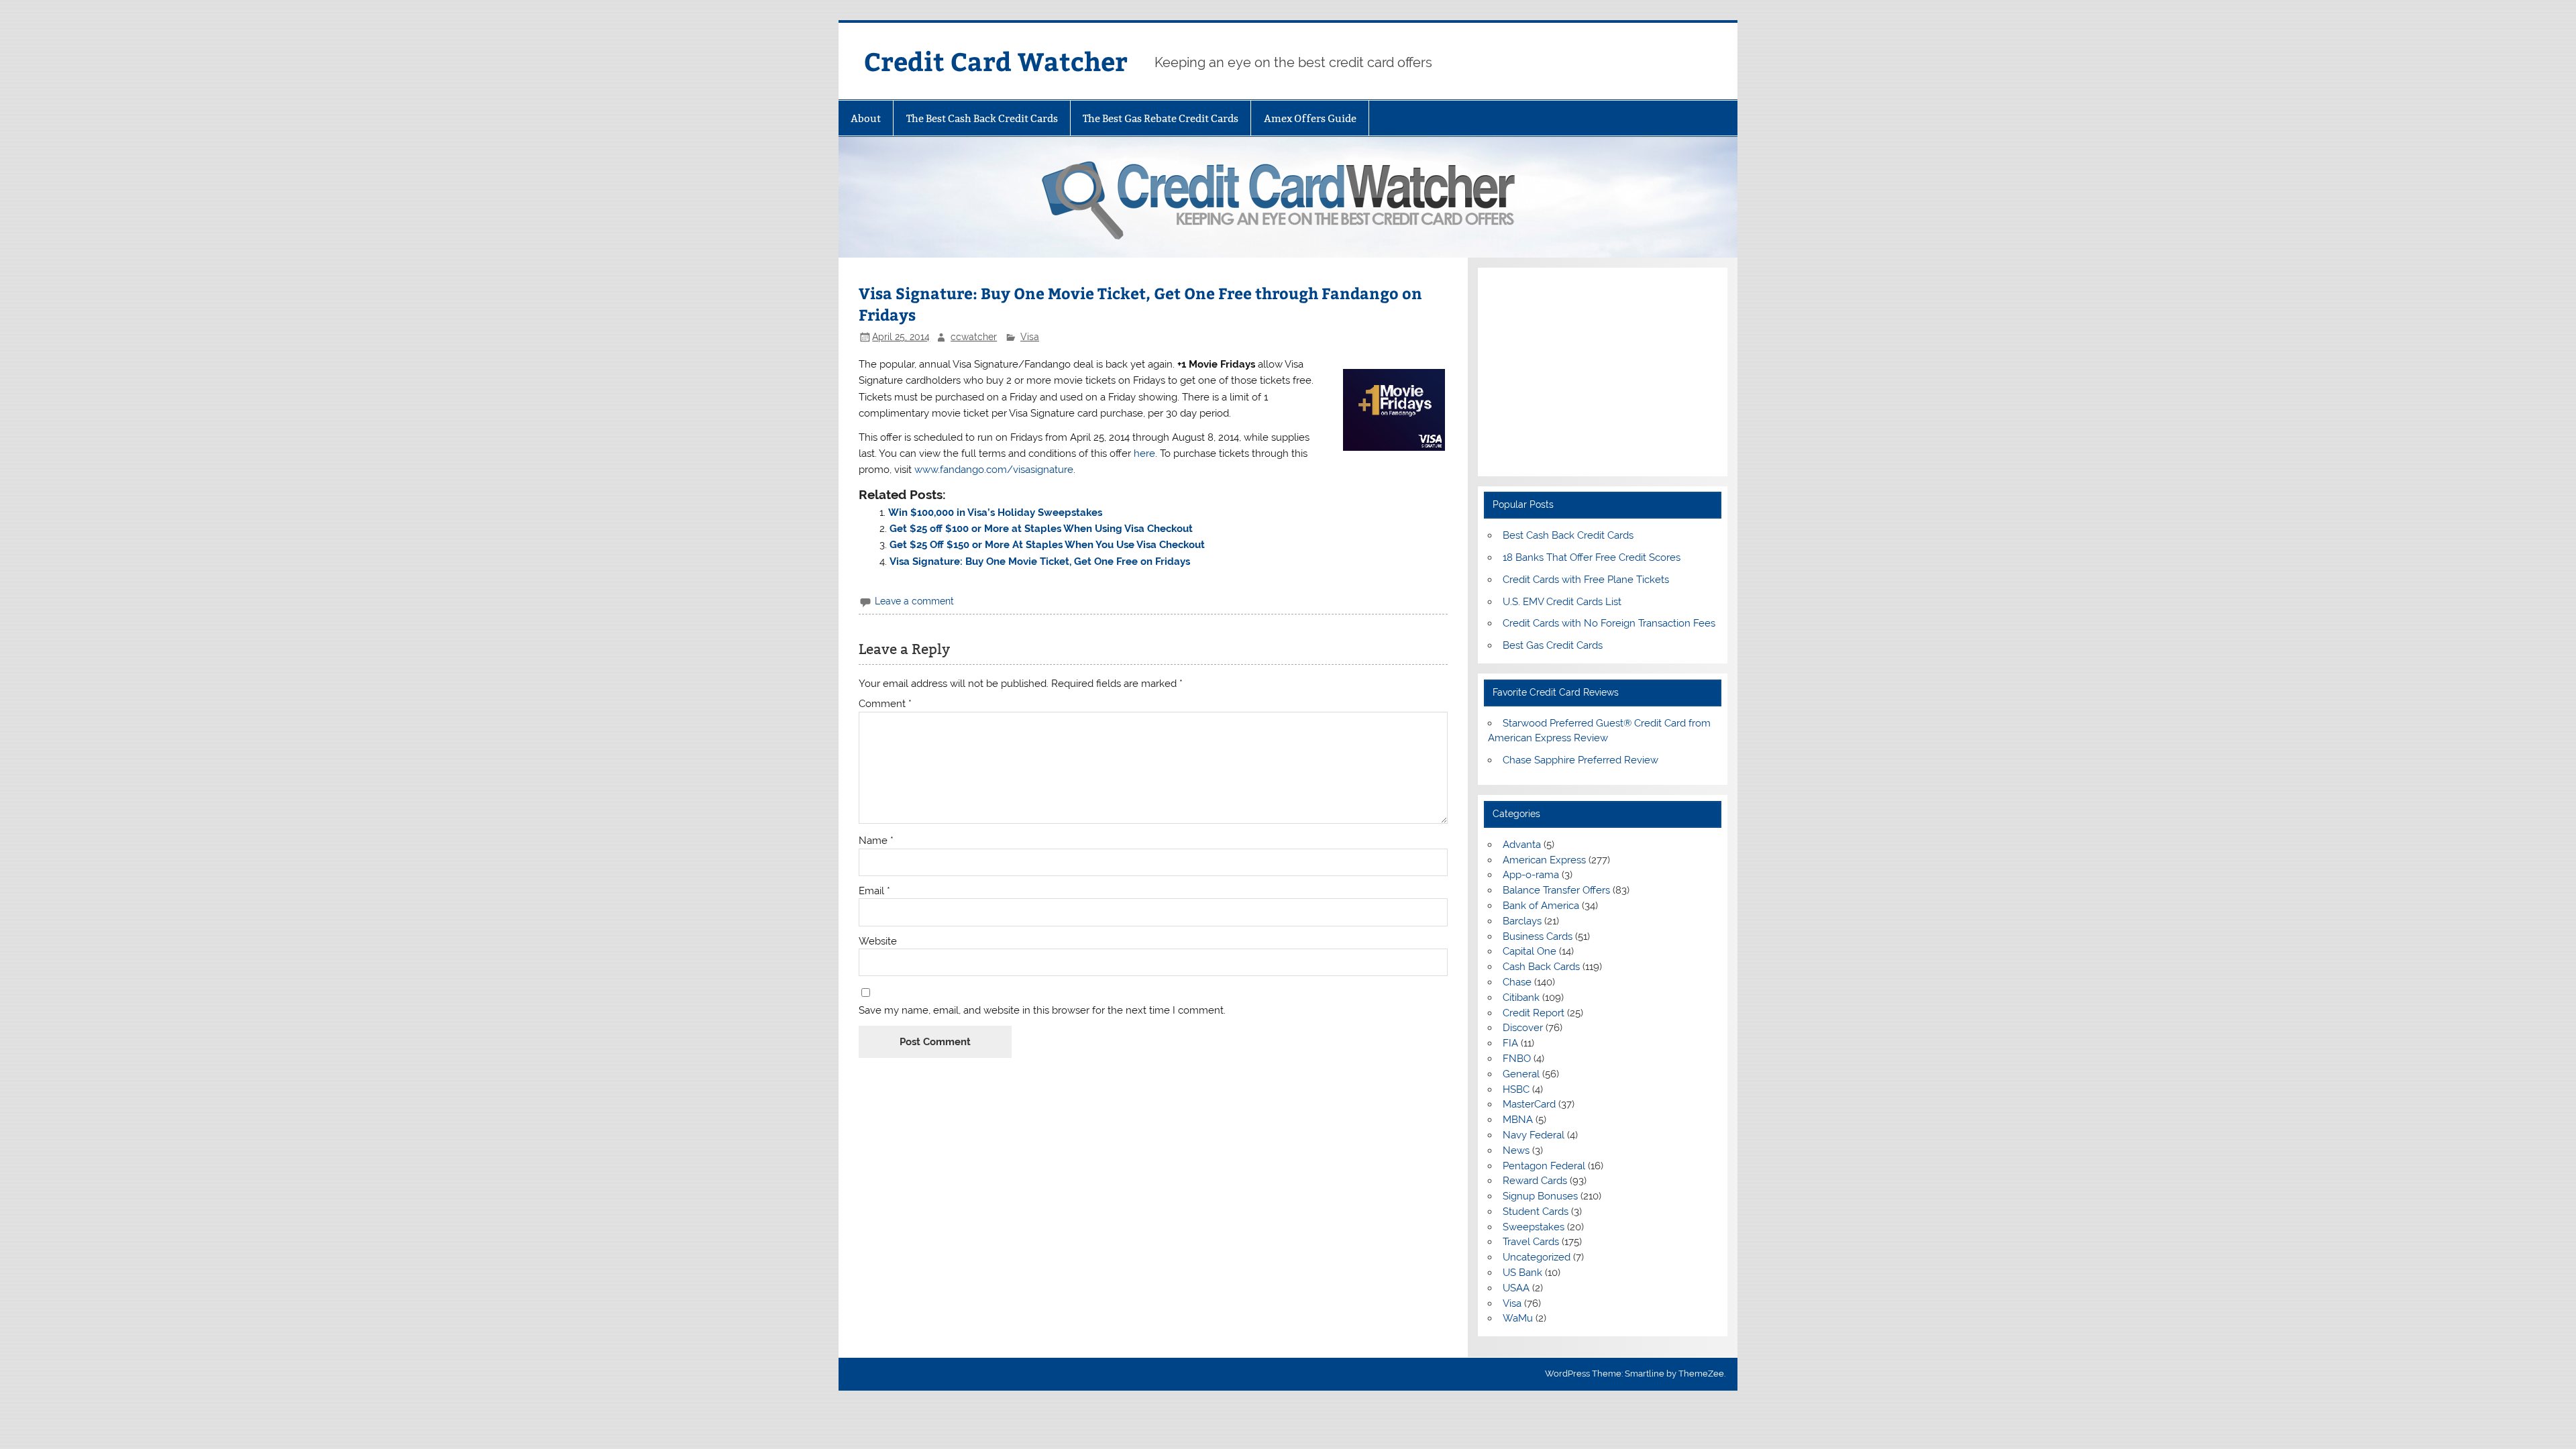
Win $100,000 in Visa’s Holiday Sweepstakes (995, 513)
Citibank (1521, 998)
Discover (1523, 1028)
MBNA (1518, 1120)
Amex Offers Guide (1310, 118)
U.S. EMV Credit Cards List (1562, 602)
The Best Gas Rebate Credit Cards (1161, 118)
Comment (885, 704)
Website (878, 942)
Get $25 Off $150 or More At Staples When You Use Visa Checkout (1047, 545)
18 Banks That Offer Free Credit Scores (1592, 557)
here (1144, 453)
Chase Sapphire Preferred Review (1580, 760)
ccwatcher (974, 337)
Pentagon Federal (1544, 1166)
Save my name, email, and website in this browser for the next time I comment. (1042, 1011)
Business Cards (1538, 936)
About (866, 118)
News (1516, 1150)
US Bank (1522, 1273)
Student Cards (1536, 1212)
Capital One (1529, 951)
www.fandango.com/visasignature (994, 470)
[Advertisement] (1602, 372)
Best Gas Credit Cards (1553, 645)
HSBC (1516, 1089)
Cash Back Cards (1541, 967)
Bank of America (1541, 906)
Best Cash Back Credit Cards (1568, 535)
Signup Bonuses (1540, 1196)
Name (876, 841)
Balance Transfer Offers (1556, 890)
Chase (1517, 982)
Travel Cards (1531, 1242)
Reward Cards (1535, 1181)
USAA (1516, 1288)
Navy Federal (1534, 1135)
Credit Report (1534, 1013)
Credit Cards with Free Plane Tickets (1586, 580)
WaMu (1518, 1318)
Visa (1030, 337)
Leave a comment (914, 601)
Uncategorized (1537, 1257)
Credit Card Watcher (996, 61)
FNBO (1517, 1059)
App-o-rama (1531, 875)
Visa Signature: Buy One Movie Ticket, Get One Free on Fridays (1040, 561)
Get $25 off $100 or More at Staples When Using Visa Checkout (1041, 529)
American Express (1544, 860)
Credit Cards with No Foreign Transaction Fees (1609, 623)
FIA (1510, 1043)
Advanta (1522, 845)
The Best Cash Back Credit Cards (982, 118)
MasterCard (1529, 1104)
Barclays (1522, 921)
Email (874, 891)
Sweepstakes (1534, 1227)
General (1521, 1074)
